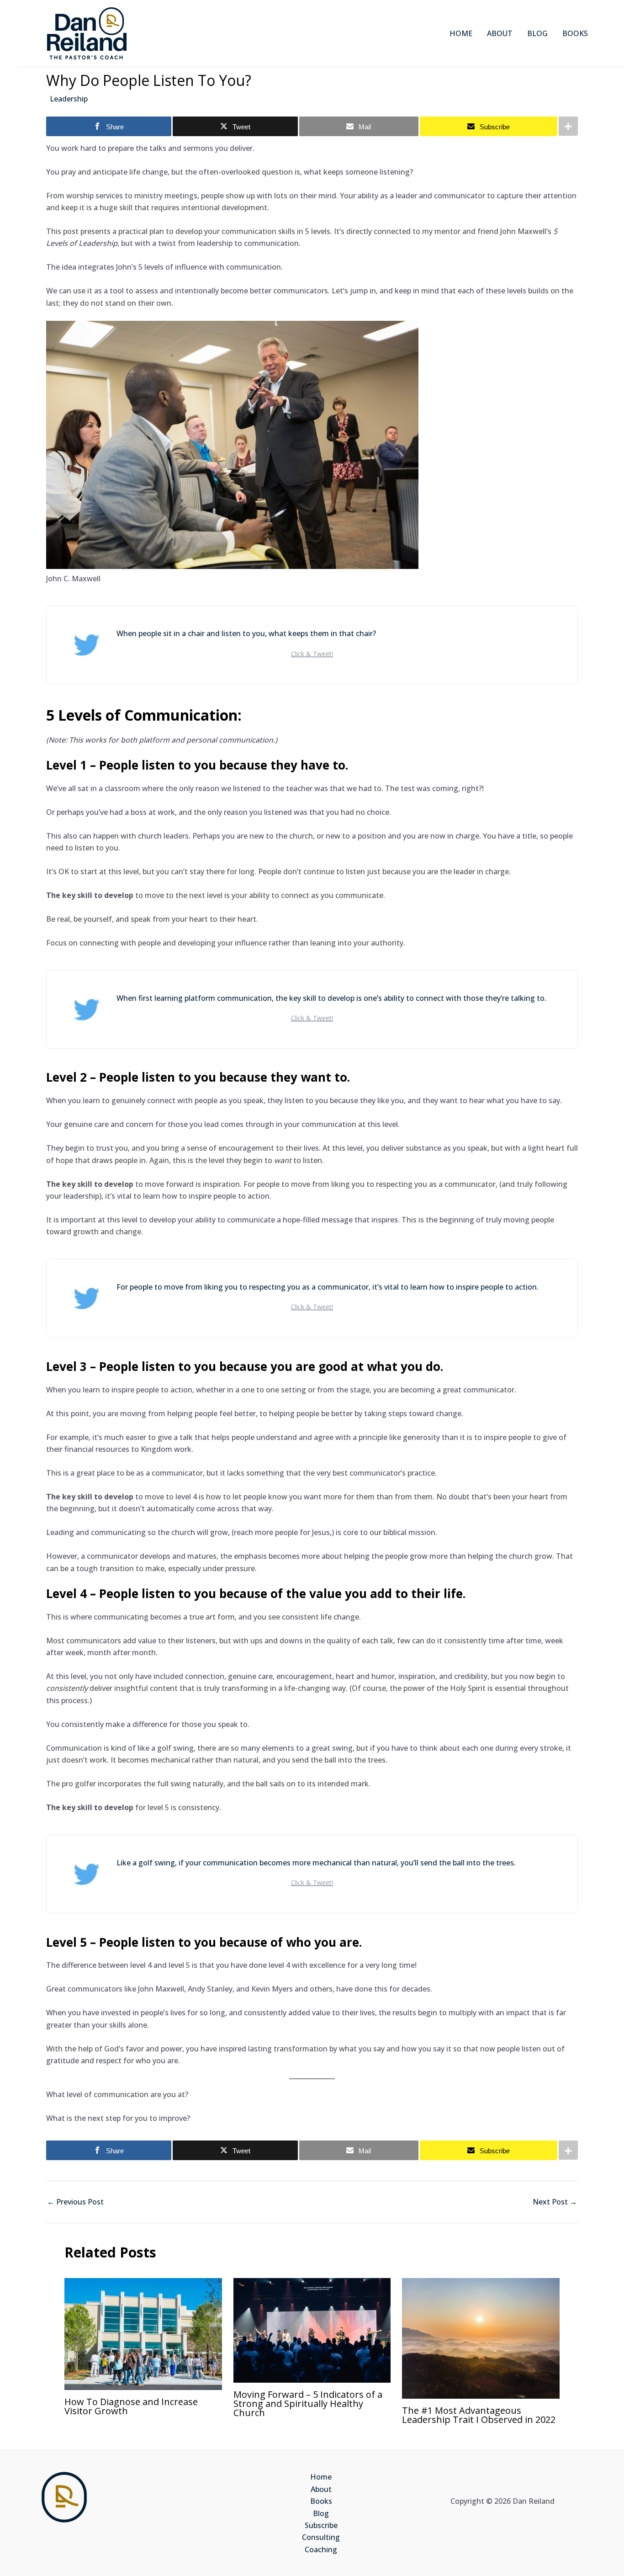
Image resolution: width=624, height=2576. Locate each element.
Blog (321, 2513)
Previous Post (75, 2202)
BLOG (537, 33)
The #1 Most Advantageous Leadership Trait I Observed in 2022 (479, 2415)
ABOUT (500, 33)
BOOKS (575, 33)
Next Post (555, 2202)
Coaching (321, 2549)
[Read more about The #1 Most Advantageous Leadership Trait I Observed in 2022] (481, 2337)
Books (321, 2501)
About (321, 2489)
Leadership (69, 99)
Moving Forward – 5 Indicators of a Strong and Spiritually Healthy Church (308, 2403)
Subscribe (321, 2525)
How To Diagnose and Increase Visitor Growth (131, 2406)
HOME (461, 33)
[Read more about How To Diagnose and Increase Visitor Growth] (143, 2333)
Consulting (321, 2537)
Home (321, 2477)
